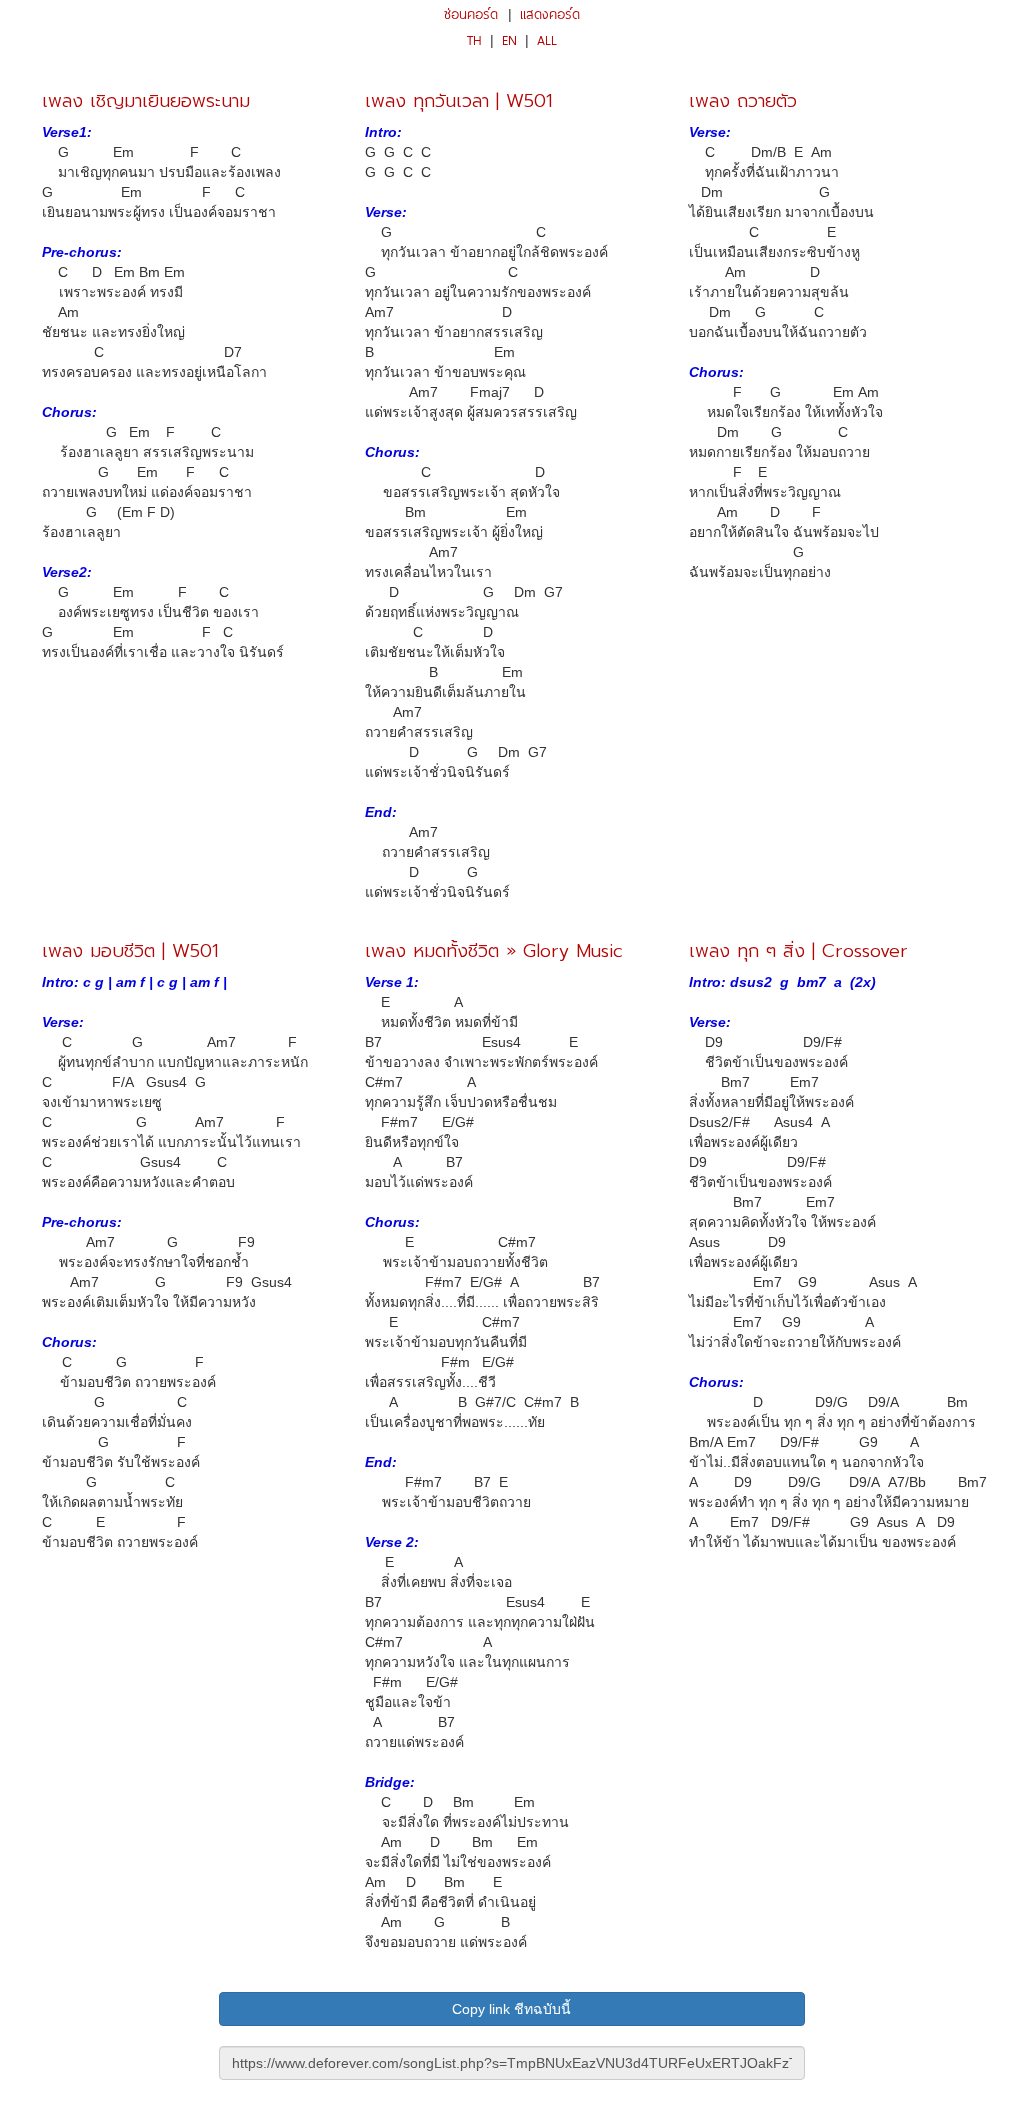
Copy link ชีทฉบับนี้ (511, 2009)
